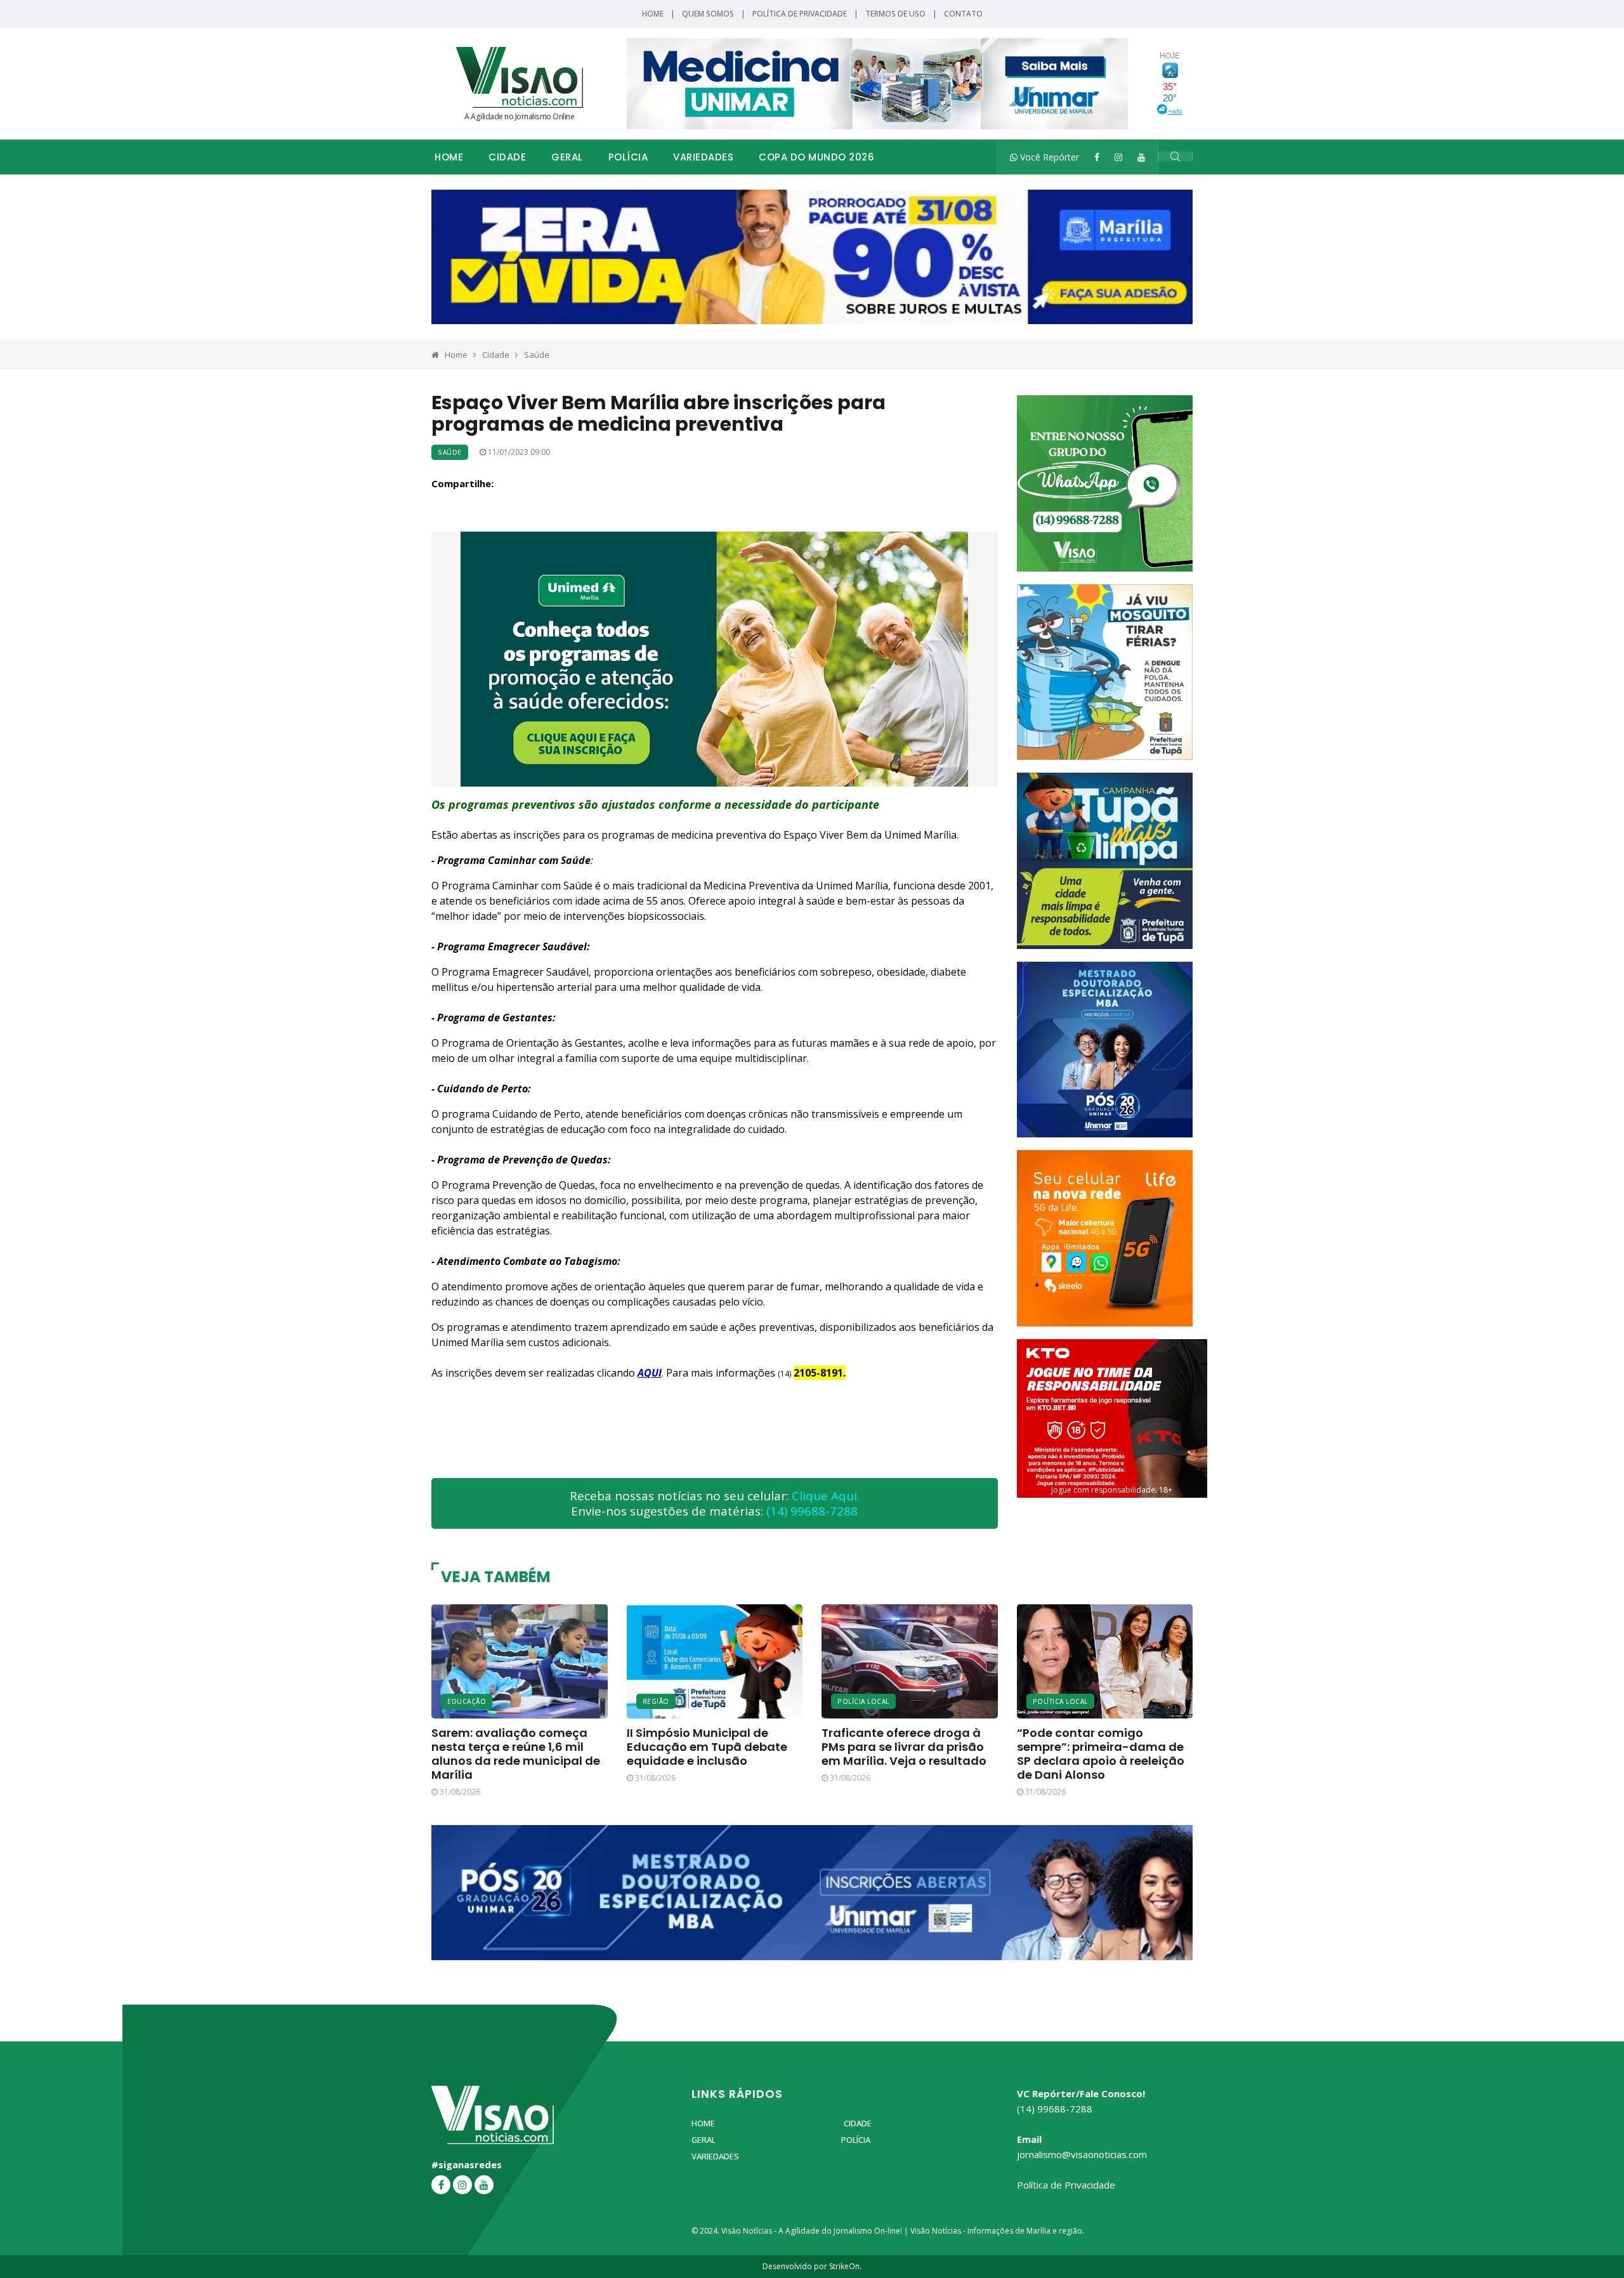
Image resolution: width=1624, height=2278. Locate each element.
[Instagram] (1118, 157)
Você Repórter (1048, 157)
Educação (467, 1701)
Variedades (703, 157)
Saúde (537, 355)
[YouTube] (1141, 157)
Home (653, 14)
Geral (567, 157)
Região (656, 1701)
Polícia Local (863, 1701)
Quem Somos (708, 14)
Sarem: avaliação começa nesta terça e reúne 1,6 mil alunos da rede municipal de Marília (516, 1754)
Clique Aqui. (826, 1496)
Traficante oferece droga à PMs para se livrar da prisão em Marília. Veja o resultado (904, 1747)
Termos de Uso (895, 14)
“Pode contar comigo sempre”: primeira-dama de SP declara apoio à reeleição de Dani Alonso (1101, 1754)
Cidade (507, 157)
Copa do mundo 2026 (816, 157)
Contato (963, 14)
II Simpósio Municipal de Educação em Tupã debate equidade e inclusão (707, 1747)
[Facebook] (1097, 157)
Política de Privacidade (800, 14)
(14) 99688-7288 (812, 1511)
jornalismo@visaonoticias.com (1082, 2154)
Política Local (1060, 1701)
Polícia (628, 157)
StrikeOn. (845, 2266)
